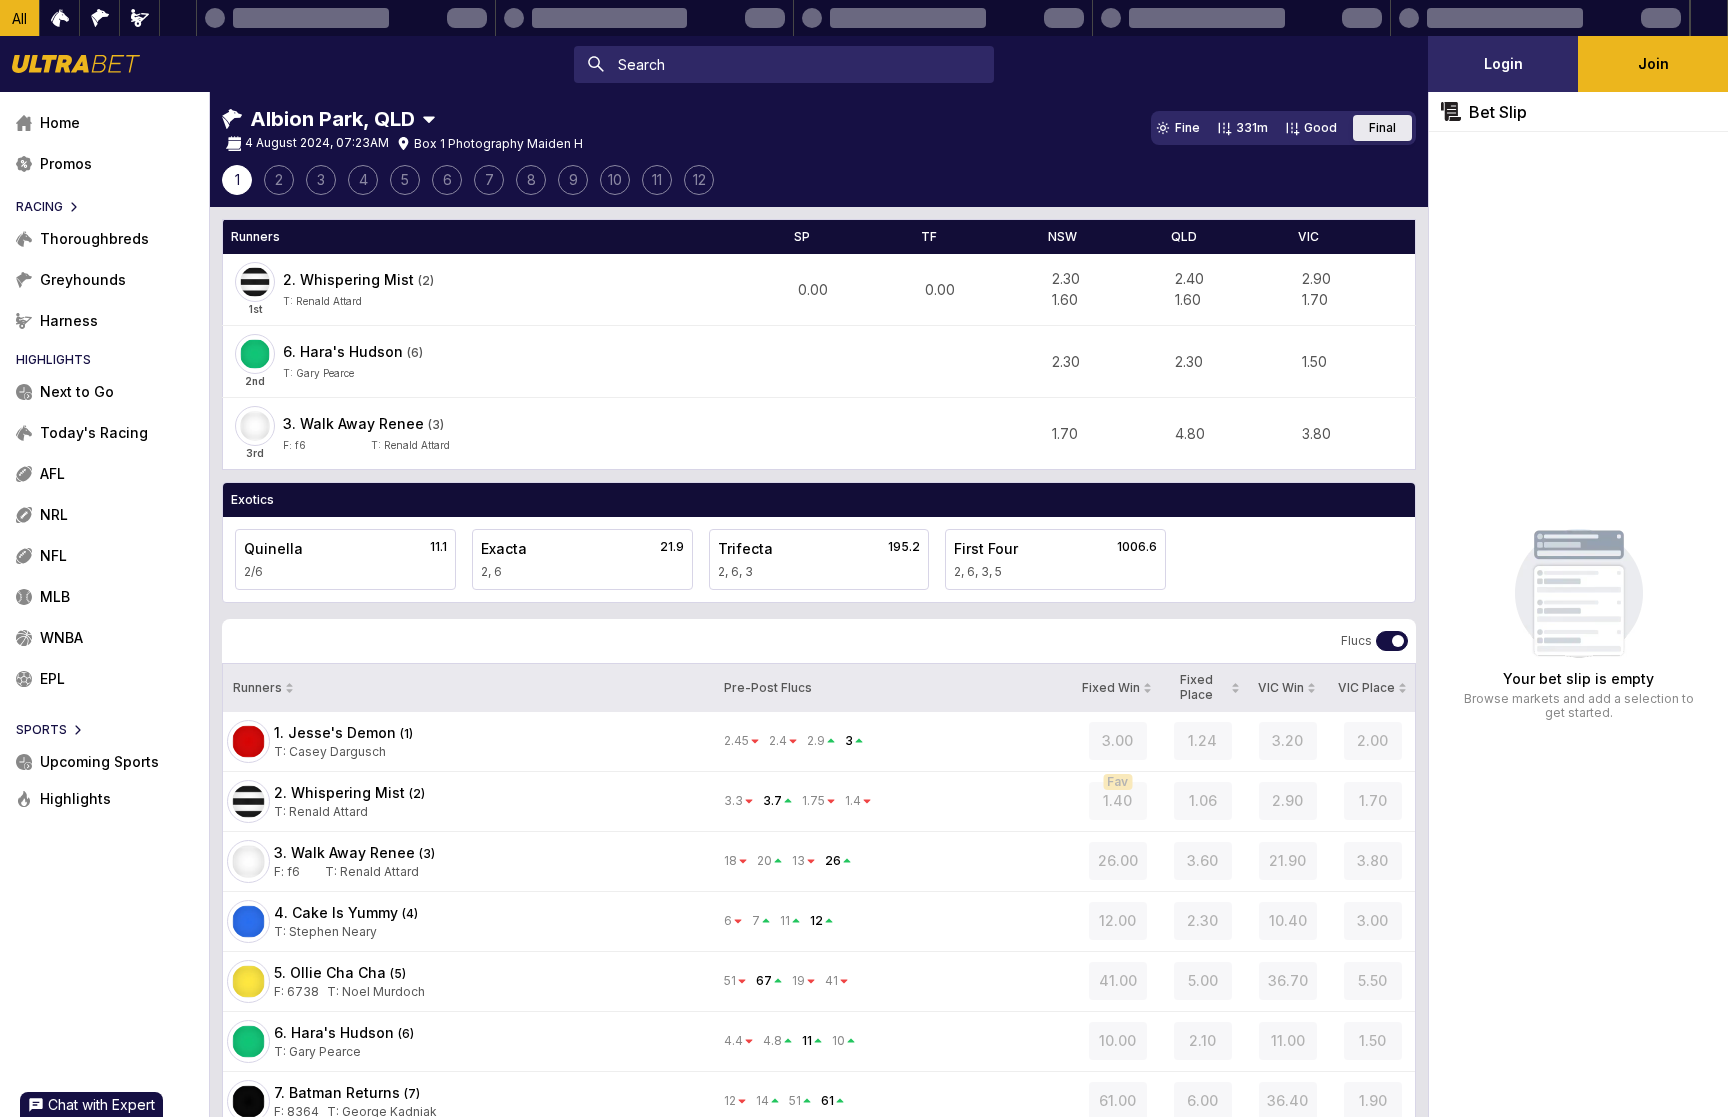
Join (1653, 63)
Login (1503, 63)
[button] (20, 18)
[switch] (1392, 641)
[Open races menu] (429, 119)
